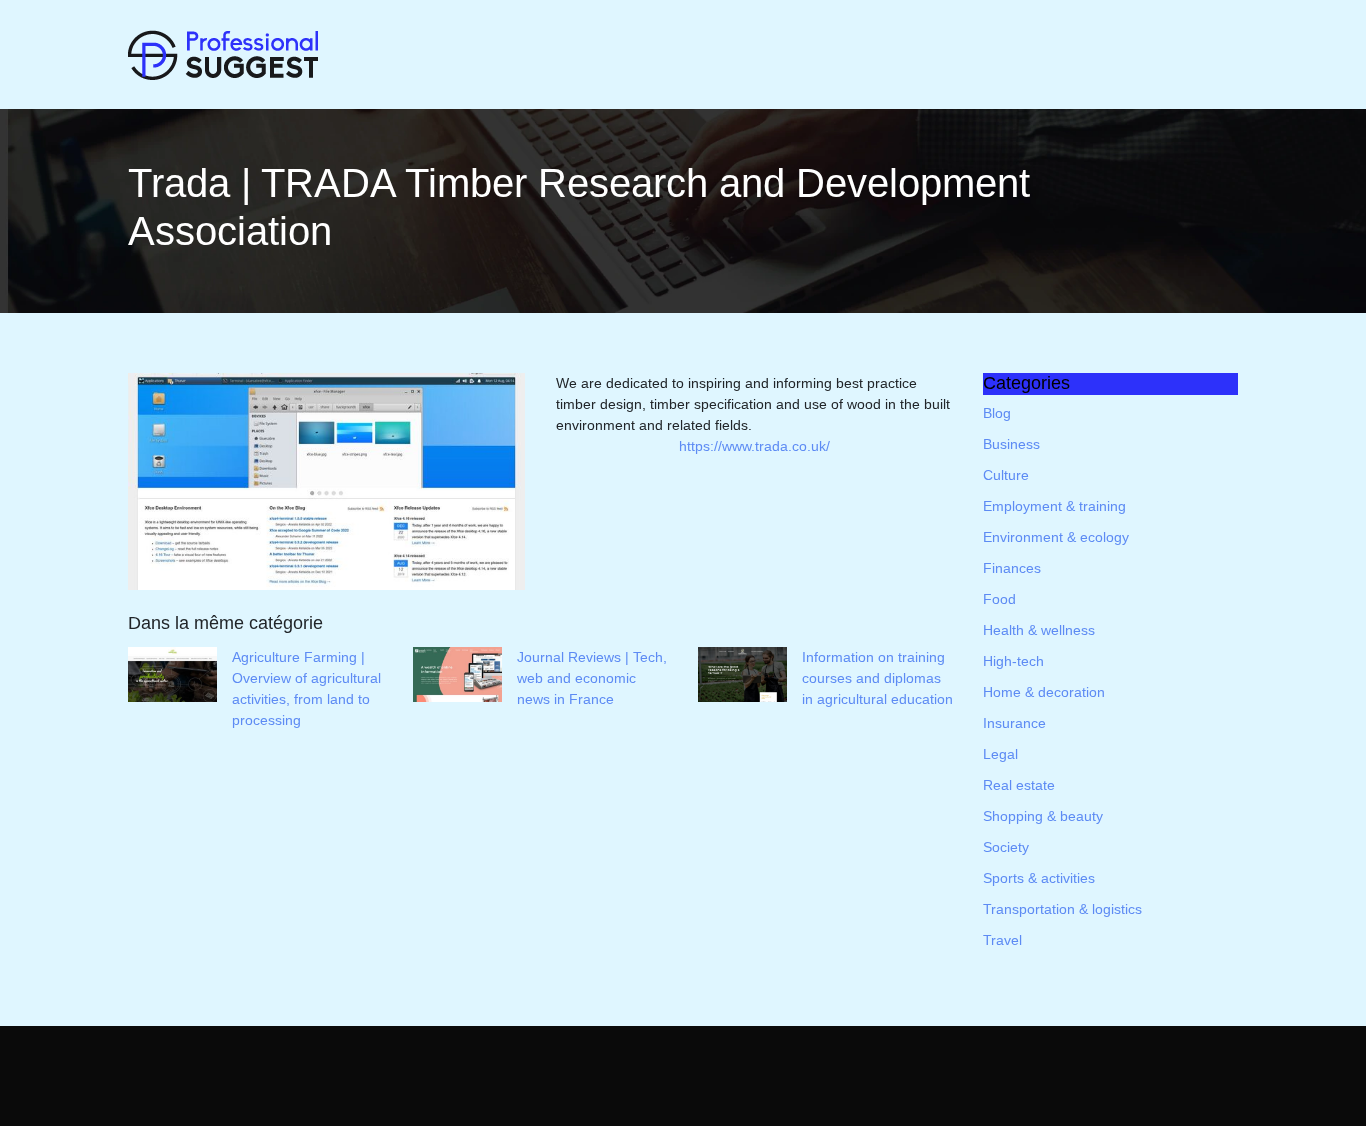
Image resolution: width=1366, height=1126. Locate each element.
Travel (1002, 940)
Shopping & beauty (1043, 816)
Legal (1000, 754)
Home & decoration (1044, 692)
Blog (997, 413)
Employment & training (1054, 506)
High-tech (1013, 661)
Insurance (1014, 723)
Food (999, 599)
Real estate (1019, 785)
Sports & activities (1039, 878)
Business (1011, 444)
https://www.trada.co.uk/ (754, 446)
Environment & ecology (1056, 537)
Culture (1006, 475)
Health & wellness (1039, 630)
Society (1006, 847)
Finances (1012, 568)
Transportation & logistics (1062, 909)
